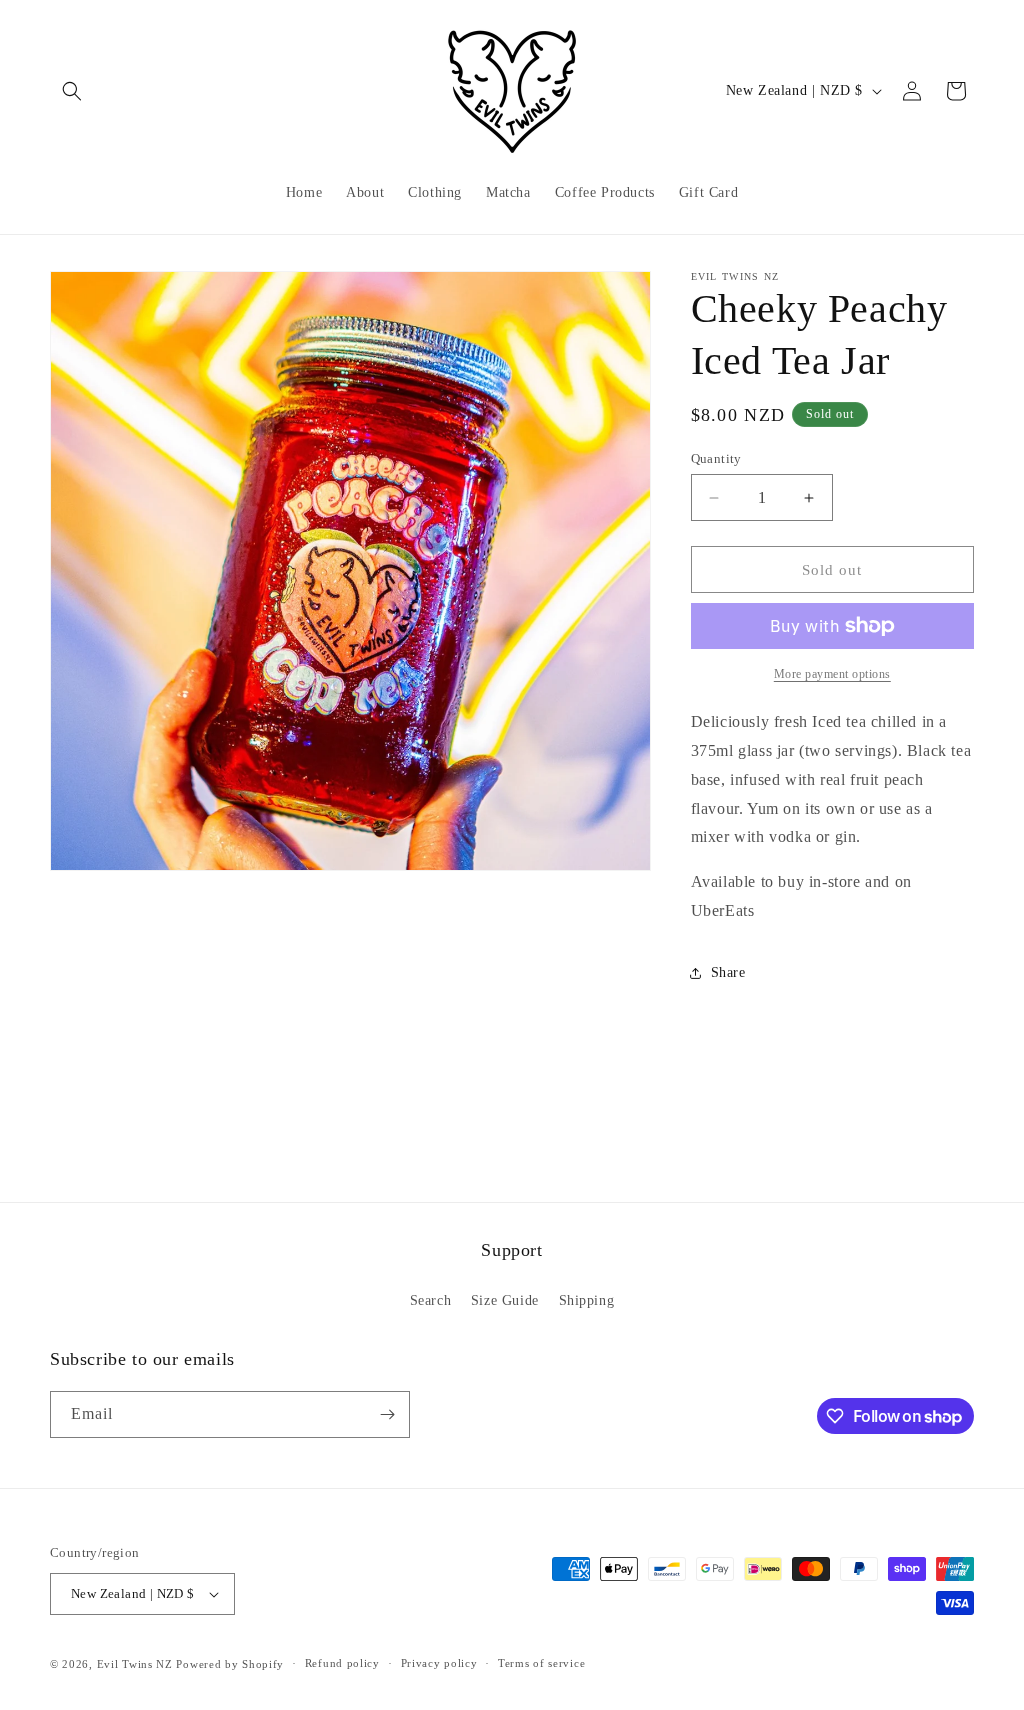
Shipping (587, 1300)
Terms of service (541, 1663)
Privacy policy (439, 1663)
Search (431, 1300)
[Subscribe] (387, 1414)
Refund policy (342, 1663)
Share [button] (728, 972)
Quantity (716, 458)
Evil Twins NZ (135, 1664)
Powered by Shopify (230, 1664)
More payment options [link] (832, 674)
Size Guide (505, 1300)
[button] (72, 91)
